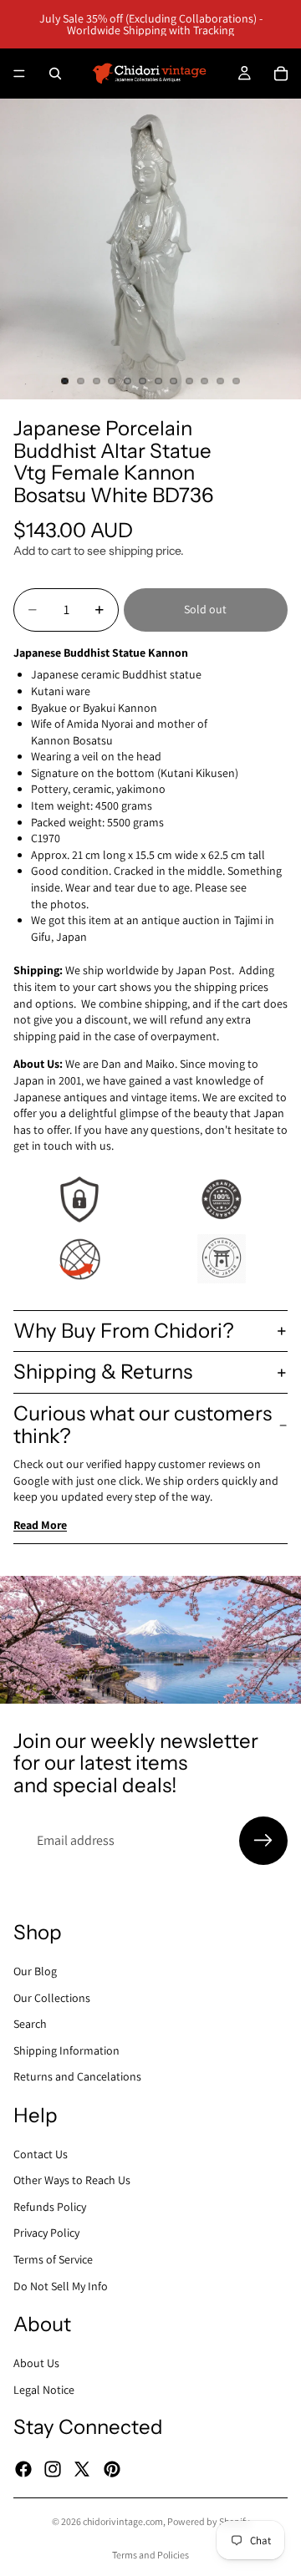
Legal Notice (44, 2390)
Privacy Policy (46, 2233)
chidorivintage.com (123, 2521)
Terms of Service (53, 2259)
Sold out (205, 609)
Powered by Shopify (209, 2521)
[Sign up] (263, 1841)
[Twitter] (82, 2469)
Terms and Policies (150, 2555)
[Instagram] (53, 2469)
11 (221, 381)
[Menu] (19, 74)
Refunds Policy (50, 2207)
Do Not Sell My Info (61, 2286)
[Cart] (281, 74)
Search (30, 2024)
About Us (36, 2363)
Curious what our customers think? (143, 1424)
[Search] (55, 74)
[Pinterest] (112, 2469)
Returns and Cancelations (77, 2076)
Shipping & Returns (103, 1372)
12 (236, 381)
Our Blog (35, 1971)
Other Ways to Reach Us (72, 2180)
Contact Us (41, 2154)
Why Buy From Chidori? (124, 1331)
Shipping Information (66, 2050)
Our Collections (52, 1998)
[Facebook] (23, 2469)
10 (205, 381)
